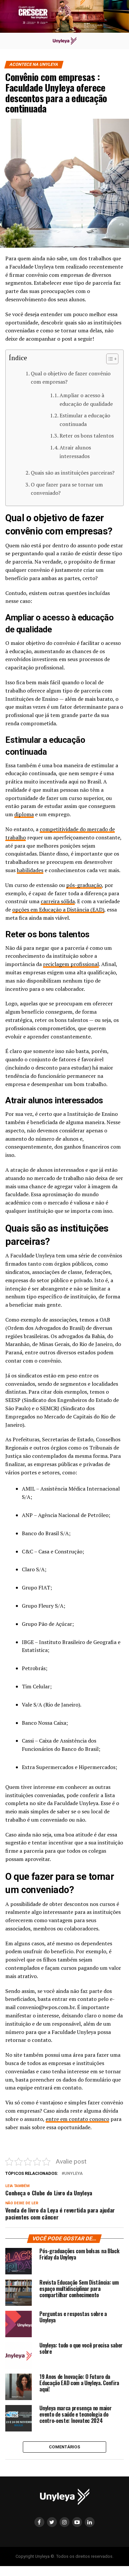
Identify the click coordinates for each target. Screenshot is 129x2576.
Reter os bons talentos (87, 436)
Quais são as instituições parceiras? (73, 473)
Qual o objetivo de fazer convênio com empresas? (71, 378)
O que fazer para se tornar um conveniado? (67, 489)
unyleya (73, 2174)
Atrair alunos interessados (75, 452)
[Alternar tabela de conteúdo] (109, 359)
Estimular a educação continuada (85, 420)
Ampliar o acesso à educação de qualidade (86, 400)
